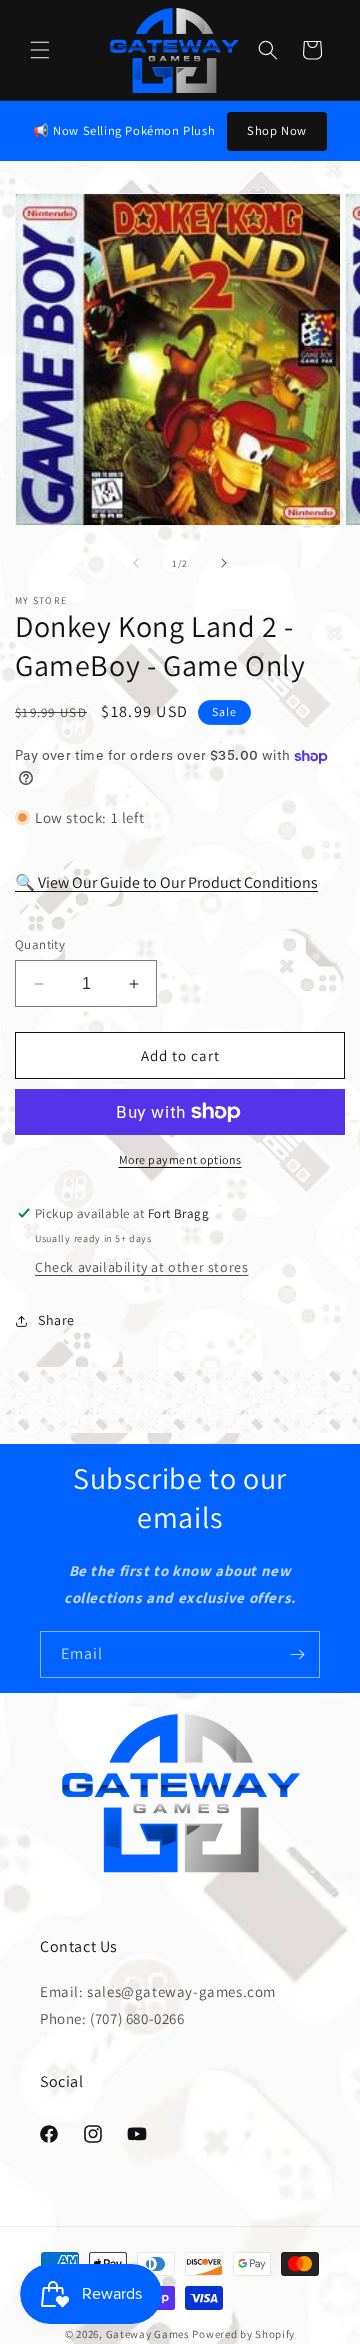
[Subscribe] (297, 1654)
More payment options (180, 1159)
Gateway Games (148, 2334)
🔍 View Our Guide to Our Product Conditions (166, 882)
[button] (40, 50)
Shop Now (277, 130)
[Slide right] (224, 563)
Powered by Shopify (243, 2334)
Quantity (40, 944)
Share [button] (56, 1320)
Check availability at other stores (141, 1267)
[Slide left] (136, 563)
